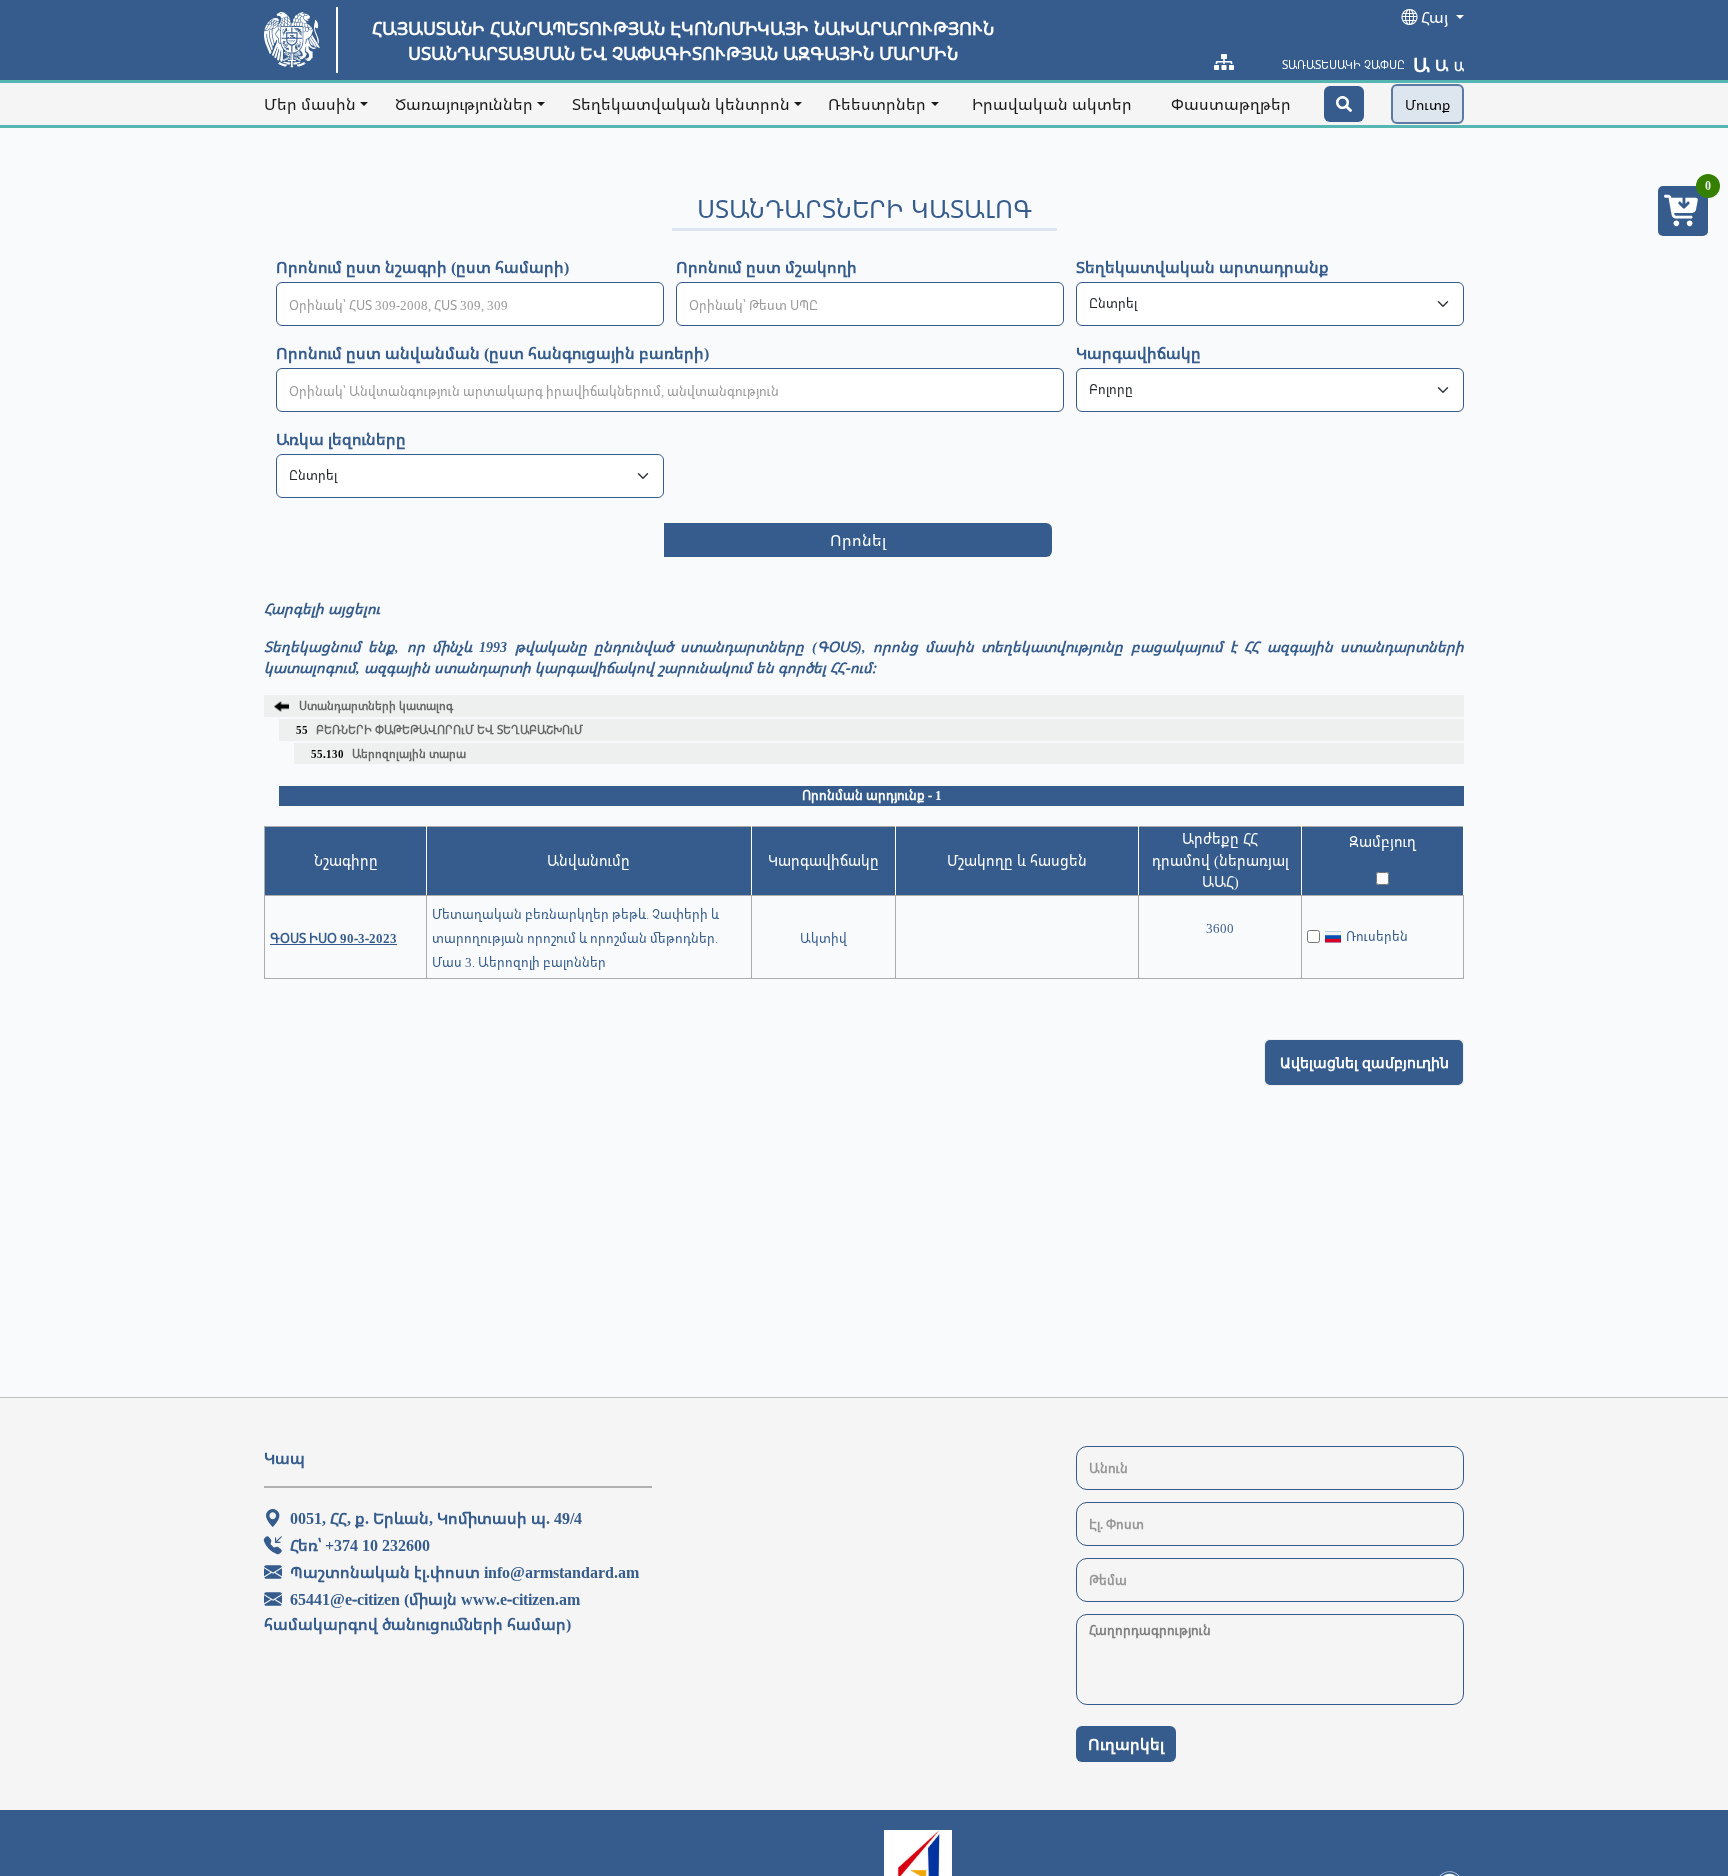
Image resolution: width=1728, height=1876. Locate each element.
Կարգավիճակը (1138, 353)
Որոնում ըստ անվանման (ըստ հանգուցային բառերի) (492, 353)
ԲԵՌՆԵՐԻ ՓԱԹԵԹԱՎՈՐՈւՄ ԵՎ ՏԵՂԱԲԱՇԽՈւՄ (439, 729)
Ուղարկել (1126, 1744)
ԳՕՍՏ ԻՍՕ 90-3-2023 (333, 938)
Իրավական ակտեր (1052, 104)
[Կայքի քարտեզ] (1224, 62)
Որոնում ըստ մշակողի (766, 267)
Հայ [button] (1434, 17)
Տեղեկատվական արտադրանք (1202, 267)
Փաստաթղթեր (1231, 104)
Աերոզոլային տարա (388, 753)
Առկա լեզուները (341, 439)
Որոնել (858, 540)
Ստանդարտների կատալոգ (376, 705)
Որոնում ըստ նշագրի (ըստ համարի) (422, 267)
